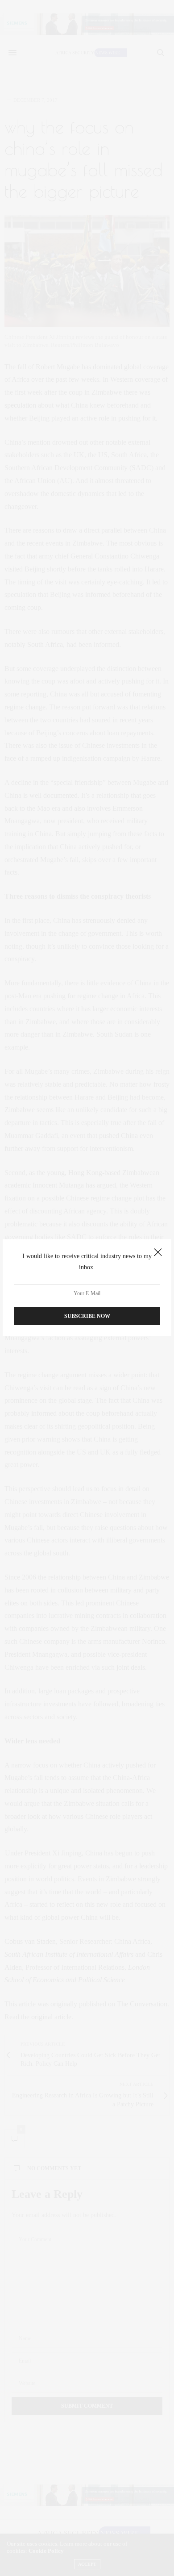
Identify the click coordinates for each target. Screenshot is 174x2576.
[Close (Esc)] (158, 1253)
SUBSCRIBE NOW (87, 1317)
